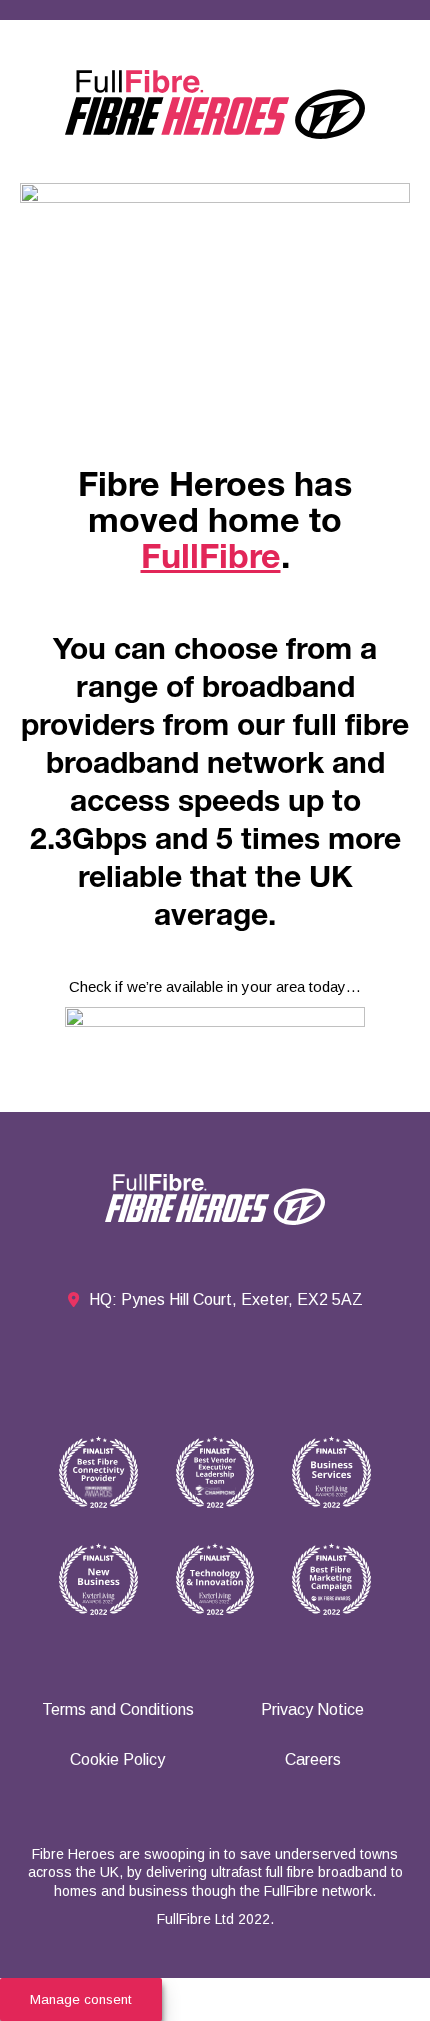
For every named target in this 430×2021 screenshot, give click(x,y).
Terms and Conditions (118, 1709)
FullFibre (211, 561)
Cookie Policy (117, 1759)
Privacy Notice (312, 1709)
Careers (313, 1759)
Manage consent (81, 1999)
